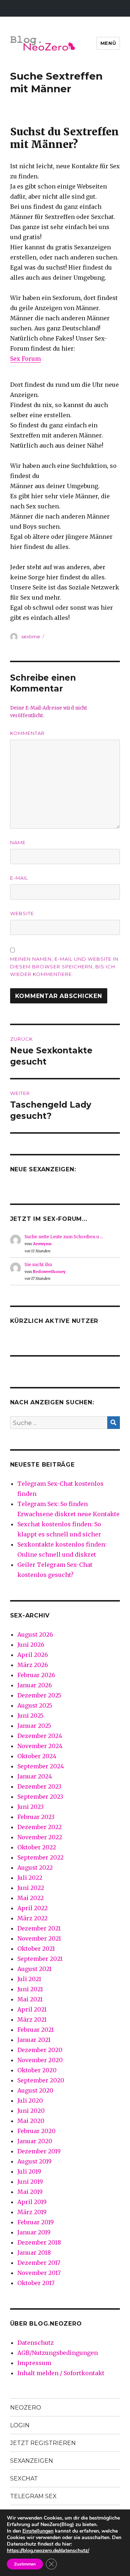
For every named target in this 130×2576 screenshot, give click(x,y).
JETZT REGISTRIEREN (43, 2443)
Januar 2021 (34, 2040)
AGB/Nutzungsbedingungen (58, 2353)
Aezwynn (42, 1244)
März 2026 (33, 1665)
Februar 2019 (36, 2222)
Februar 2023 (36, 1817)
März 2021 (32, 2019)
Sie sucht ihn (38, 1264)
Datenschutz (36, 2343)
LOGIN (20, 2425)
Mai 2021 (30, 1999)
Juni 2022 (31, 1888)
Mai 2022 (31, 1898)
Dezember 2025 (39, 1695)
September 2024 (41, 1766)
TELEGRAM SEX (33, 2496)
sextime (31, 636)
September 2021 (40, 1959)
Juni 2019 (30, 2182)
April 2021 (32, 2009)
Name (18, 842)
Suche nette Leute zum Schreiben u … (64, 1237)
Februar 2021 (36, 2030)
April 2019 (32, 2202)
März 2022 (32, 1918)
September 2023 (40, 1797)
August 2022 (35, 1868)
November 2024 (40, 1746)
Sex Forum (25, 359)
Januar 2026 (35, 1685)
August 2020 (35, 2090)
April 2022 (32, 1908)
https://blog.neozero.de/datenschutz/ (48, 2550)
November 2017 (39, 2273)
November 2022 (40, 1837)
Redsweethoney (49, 1272)
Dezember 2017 (39, 2263)
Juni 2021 (30, 1989)
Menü (108, 43)
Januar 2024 (35, 1776)
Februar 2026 (36, 1675)
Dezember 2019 (39, 2151)
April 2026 (33, 1655)
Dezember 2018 (39, 2242)
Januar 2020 (35, 2141)
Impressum (34, 2363)
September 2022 (40, 1857)
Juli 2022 (30, 1878)
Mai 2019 (30, 2192)
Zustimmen (25, 2564)
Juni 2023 (31, 1807)
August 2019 (34, 2161)
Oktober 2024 (37, 1756)
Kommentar (27, 733)
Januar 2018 (34, 2253)
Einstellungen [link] (38, 2531)
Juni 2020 (31, 2111)
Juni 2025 (31, 1716)
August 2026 (35, 1634)
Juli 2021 (29, 1979)
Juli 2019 (29, 2171)
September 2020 (41, 2080)
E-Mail (19, 878)
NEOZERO (26, 2408)
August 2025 (35, 1705)
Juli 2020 (30, 2101)
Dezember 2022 (40, 1827)
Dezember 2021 (39, 1928)
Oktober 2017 (36, 2283)
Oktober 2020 (37, 2070)
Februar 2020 (36, 2131)
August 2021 (34, 1969)
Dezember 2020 (40, 2050)
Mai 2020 (31, 2121)
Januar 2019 (34, 2232)
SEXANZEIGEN (32, 2461)
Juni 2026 (31, 1645)
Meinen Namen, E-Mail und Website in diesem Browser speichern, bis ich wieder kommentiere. (64, 966)
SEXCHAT (24, 2478)
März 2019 (32, 2212)
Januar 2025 (34, 1726)
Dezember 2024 (40, 1736)
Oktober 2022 (37, 1847)
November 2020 (40, 2060)
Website (22, 913)
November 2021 (39, 1938)
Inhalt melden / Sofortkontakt (61, 2373)
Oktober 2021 (36, 1949)
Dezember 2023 (39, 1786)
